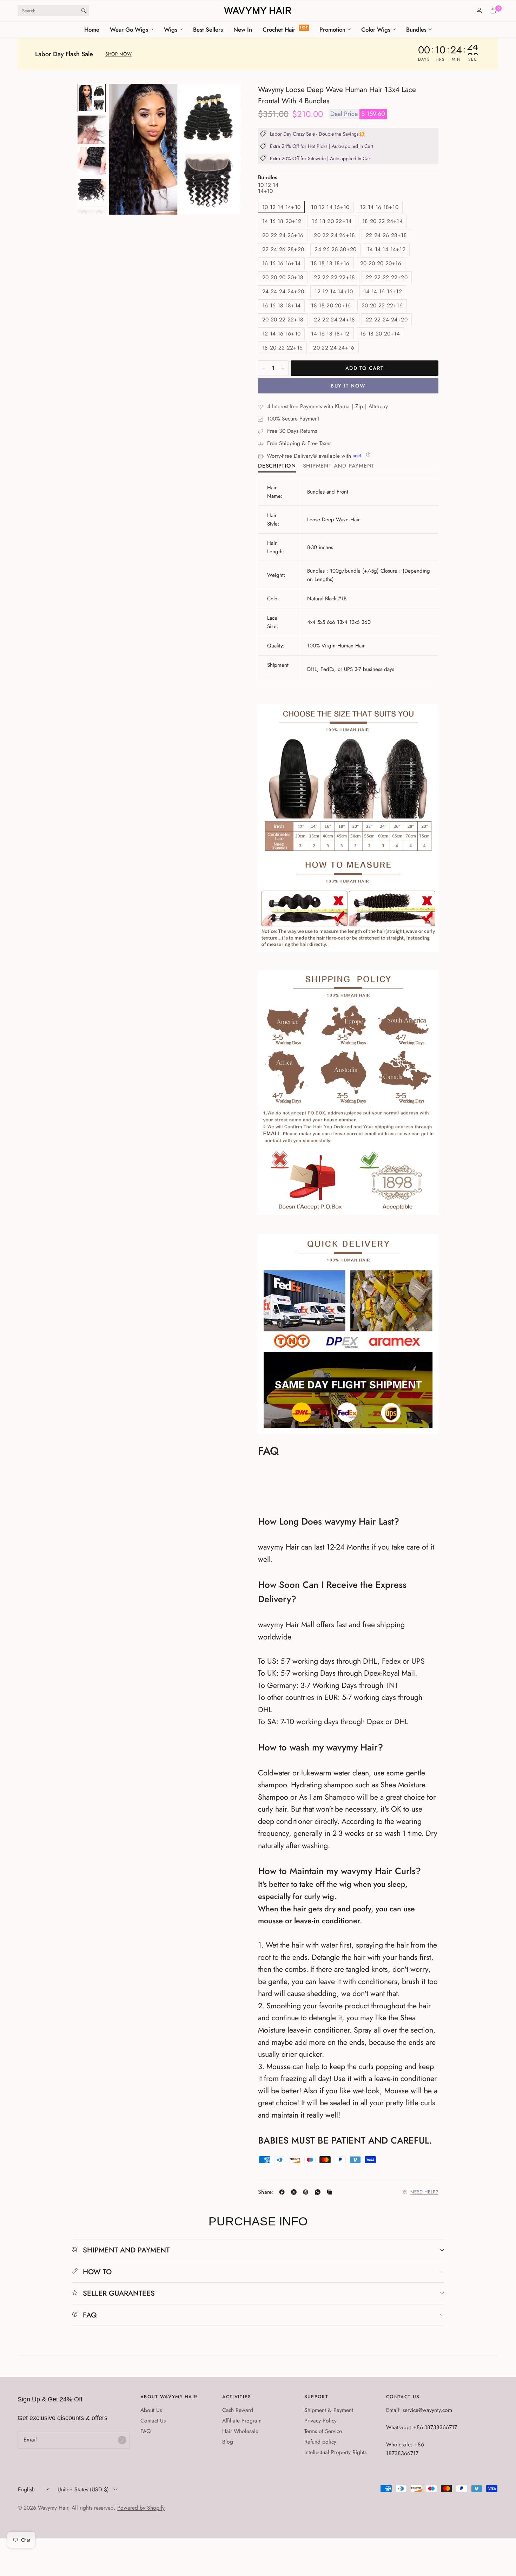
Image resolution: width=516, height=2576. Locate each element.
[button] (118, 54)
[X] (295, 2192)
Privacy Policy (320, 2421)
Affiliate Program (242, 2421)
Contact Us (153, 2421)
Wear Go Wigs (129, 30)
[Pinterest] (307, 2192)
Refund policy (320, 2442)
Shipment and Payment (339, 466)
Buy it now (348, 386)
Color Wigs (376, 30)
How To (97, 2272)
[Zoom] (225, 99)
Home (92, 30)
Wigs (171, 30)
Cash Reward (238, 2410)
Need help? (424, 2192)
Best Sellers (208, 30)
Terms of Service (323, 2431)
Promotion (332, 30)
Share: (266, 2192)
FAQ (90, 2315)
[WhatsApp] (319, 2192)
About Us (151, 2410)
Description (277, 466)
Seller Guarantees (119, 2293)
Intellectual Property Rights (335, 2452)
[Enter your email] (122, 2440)
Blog (228, 2442)
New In (243, 30)
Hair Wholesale (240, 2431)
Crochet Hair (279, 30)
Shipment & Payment (329, 2410)
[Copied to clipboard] (331, 2192)
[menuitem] (94, 30)
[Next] (222, 149)
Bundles (416, 30)
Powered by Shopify (141, 2508)
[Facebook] (283, 2192)
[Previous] (127, 149)
